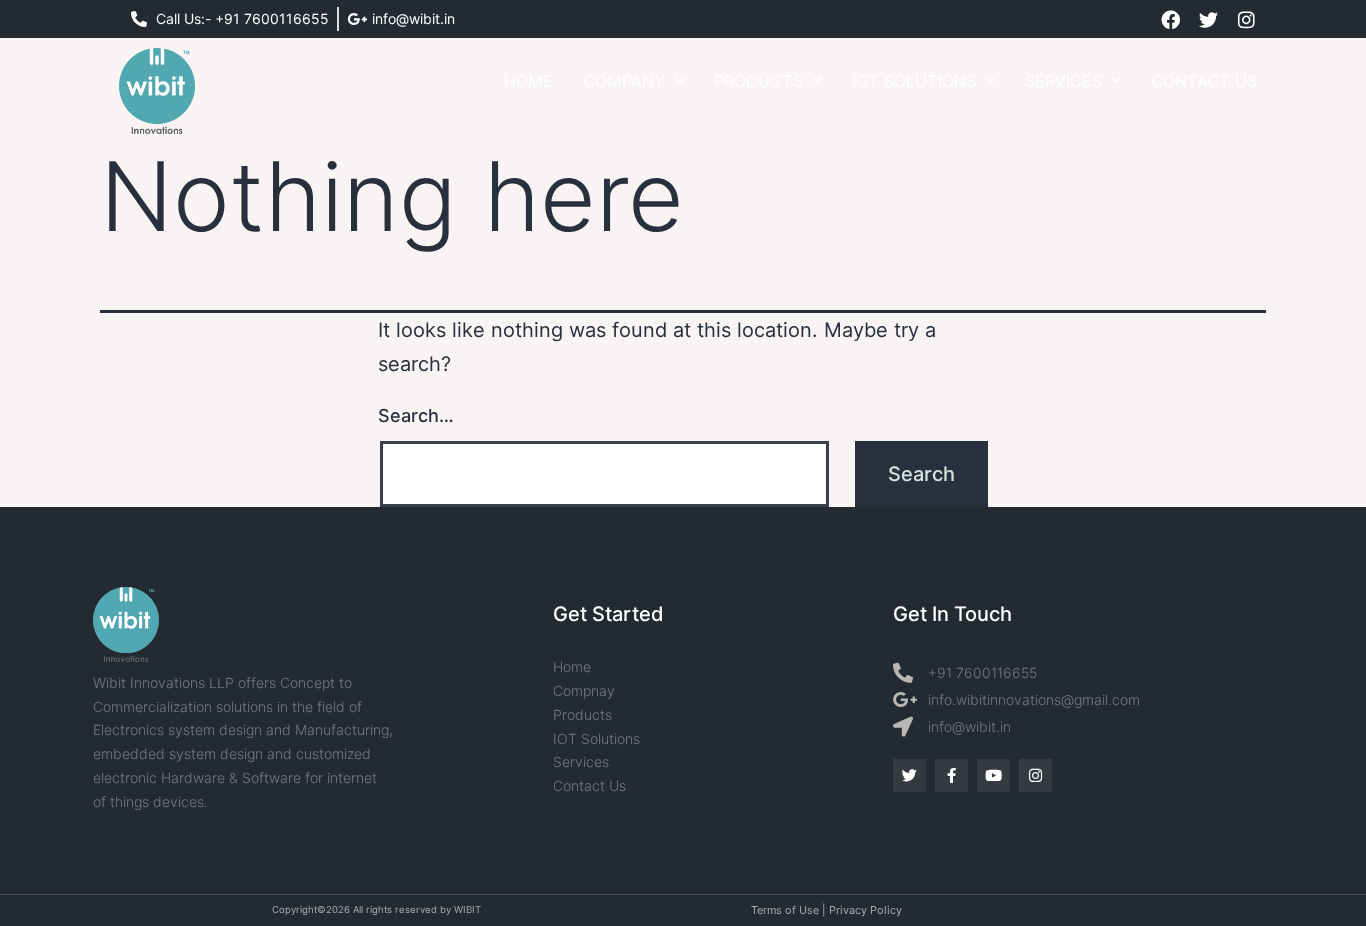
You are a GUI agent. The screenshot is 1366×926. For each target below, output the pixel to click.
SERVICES (1063, 81)
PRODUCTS (758, 81)
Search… (416, 415)
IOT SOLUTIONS (914, 81)
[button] (633, 81)
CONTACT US (1204, 81)
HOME (528, 81)
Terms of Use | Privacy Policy (826, 910)
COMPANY (624, 81)
